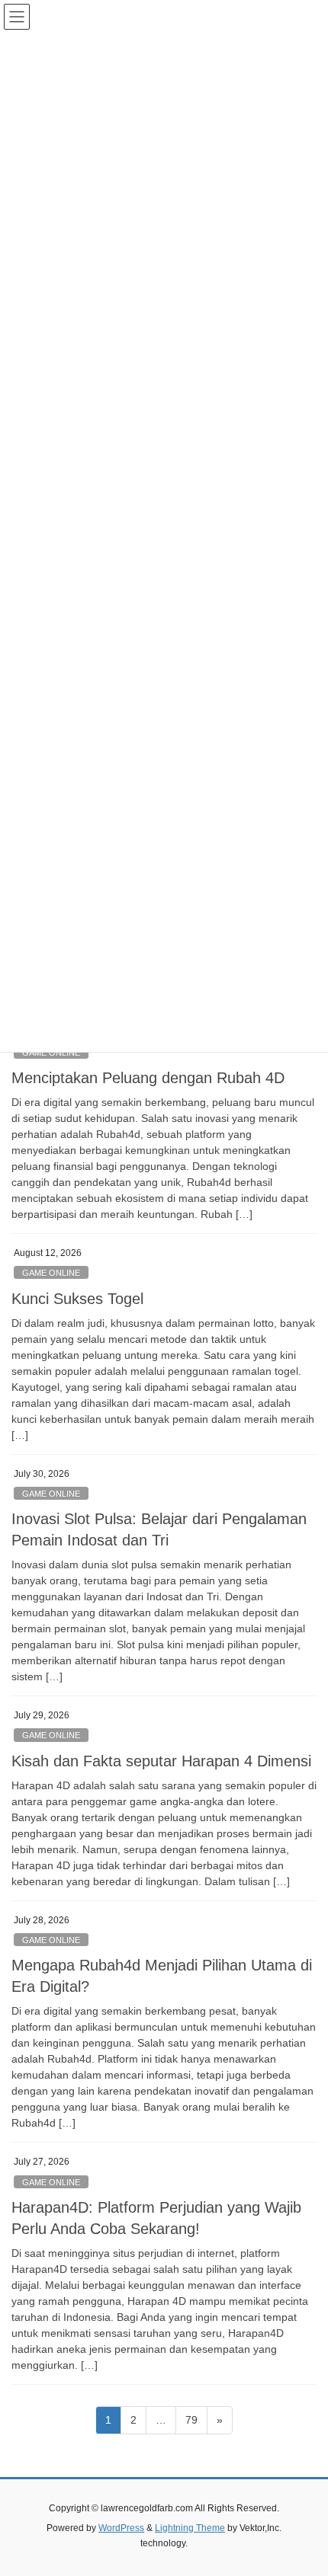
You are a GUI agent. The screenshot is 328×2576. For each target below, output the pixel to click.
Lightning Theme (190, 2528)
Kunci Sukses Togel (77, 1299)
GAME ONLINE (51, 1273)
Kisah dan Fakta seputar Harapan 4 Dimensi (161, 1761)
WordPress (121, 2528)
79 (196, 2419)
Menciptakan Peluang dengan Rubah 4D (148, 1078)
